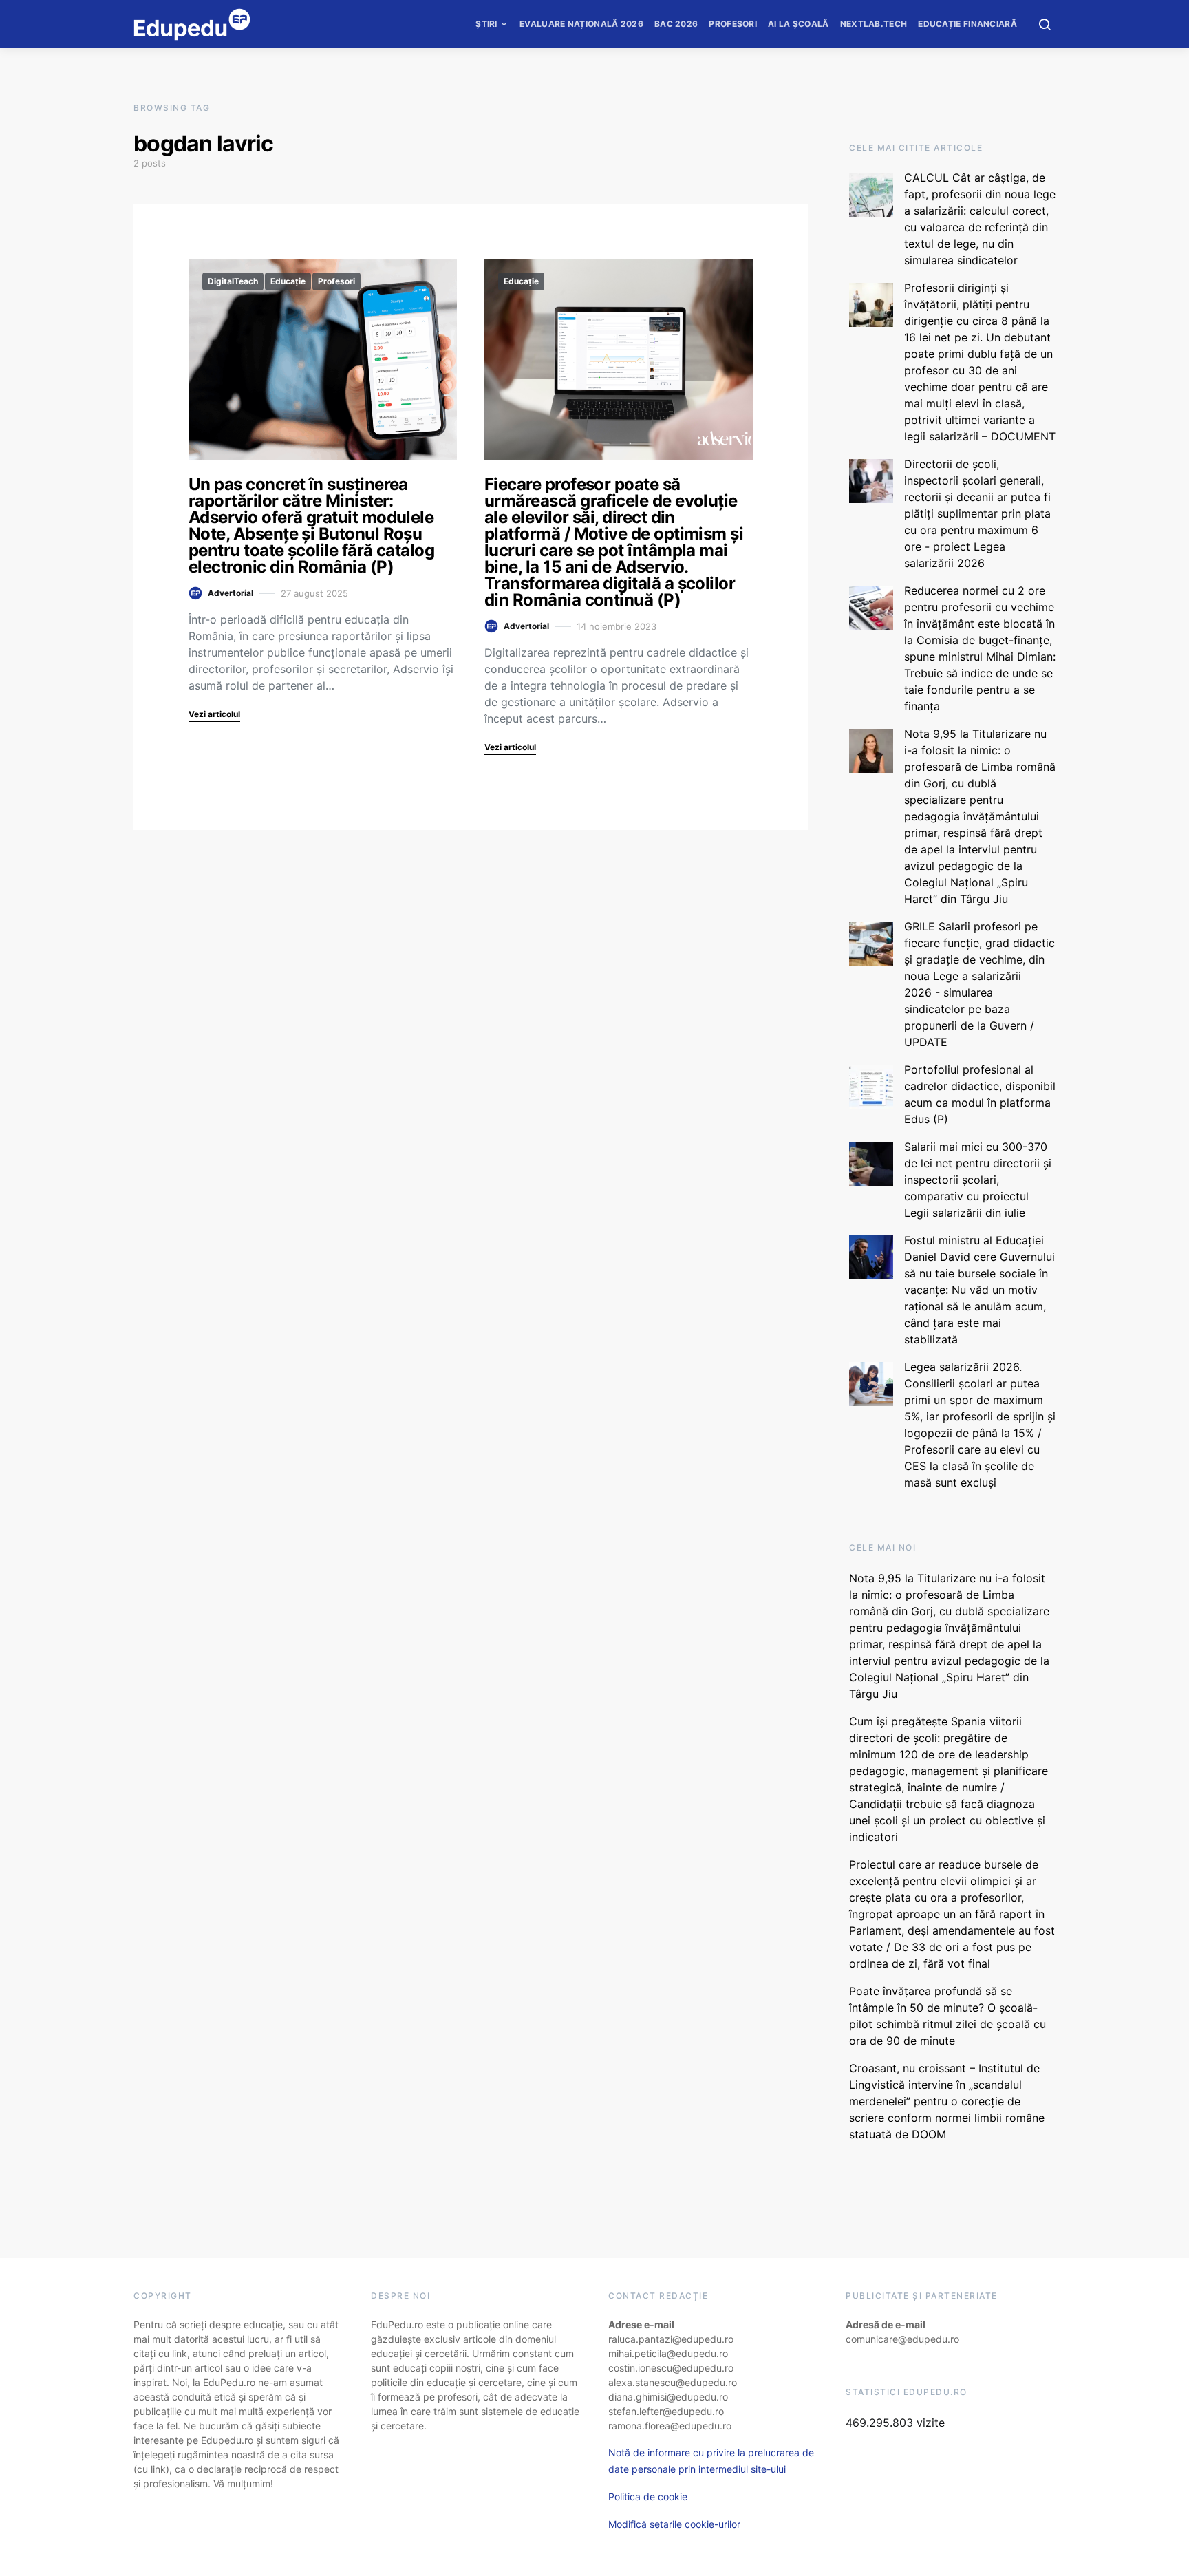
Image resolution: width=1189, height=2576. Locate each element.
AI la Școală (799, 24)
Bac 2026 (676, 24)
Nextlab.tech (874, 24)
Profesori (733, 24)
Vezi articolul (214, 714)
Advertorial (231, 593)
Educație (288, 281)
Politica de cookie (648, 2497)
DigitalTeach (233, 281)
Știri (486, 24)
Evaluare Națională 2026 (581, 24)
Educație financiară (967, 24)
